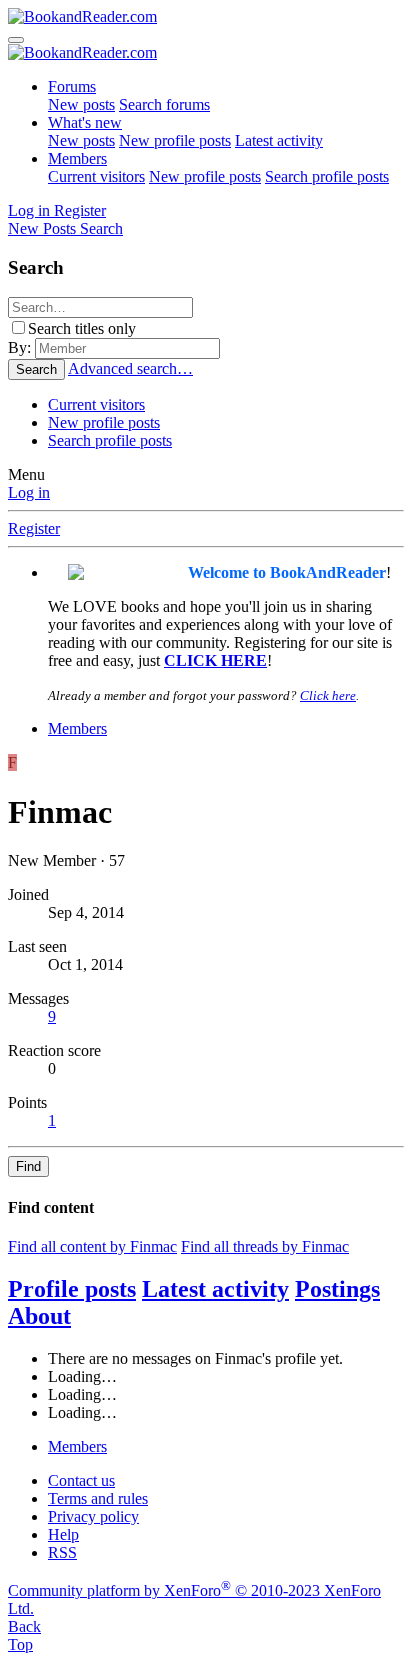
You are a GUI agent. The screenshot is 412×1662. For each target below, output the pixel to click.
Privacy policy (93, 1516)
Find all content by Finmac (92, 1246)
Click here (328, 695)
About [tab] (39, 1316)
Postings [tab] (337, 1289)
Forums (72, 86)
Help (63, 1534)
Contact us (81, 1480)
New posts (81, 104)
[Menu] (16, 40)
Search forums (164, 104)
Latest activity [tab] (215, 1289)
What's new (85, 122)
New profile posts (175, 140)
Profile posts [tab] (72, 1289)
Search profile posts (327, 176)
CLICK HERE (215, 660)
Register (34, 528)
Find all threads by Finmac (265, 1246)
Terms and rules (98, 1498)
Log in (29, 492)
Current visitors (96, 176)
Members (77, 158)
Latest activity (279, 140)
